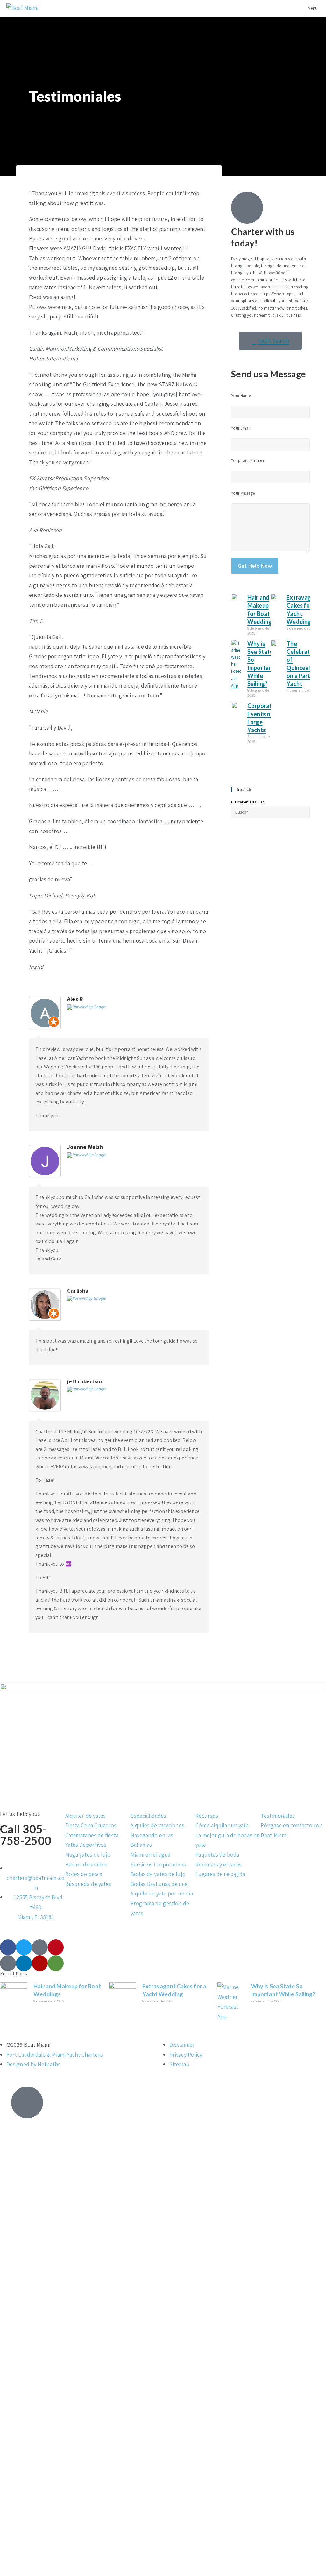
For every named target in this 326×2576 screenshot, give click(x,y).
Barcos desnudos (86, 1864)
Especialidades (148, 1816)
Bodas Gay (143, 1884)
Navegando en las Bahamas (152, 1840)
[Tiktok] (40, 1947)
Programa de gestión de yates (160, 1908)
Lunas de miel (172, 1884)
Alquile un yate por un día (162, 1893)
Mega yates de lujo (88, 1855)
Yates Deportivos (86, 1845)
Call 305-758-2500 (26, 1835)
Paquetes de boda (217, 1855)
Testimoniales (278, 1816)
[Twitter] (24, 1947)
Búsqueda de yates (88, 1884)
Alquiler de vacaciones (157, 1825)
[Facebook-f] (8, 1947)
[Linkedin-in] (24, 1963)
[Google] (8, 1963)
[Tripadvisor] (56, 1963)
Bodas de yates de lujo (158, 1874)
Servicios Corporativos (158, 1864)
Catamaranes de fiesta (92, 1835)
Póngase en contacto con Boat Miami (292, 1830)
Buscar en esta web (248, 802)
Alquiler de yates (86, 1816)
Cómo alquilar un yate (222, 1825)
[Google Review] (86, 1006)
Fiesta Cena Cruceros (91, 1825)
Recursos (207, 1816)
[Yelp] (40, 1963)
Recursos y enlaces (219, 1864)
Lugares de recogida (220, 1874)
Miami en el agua (151, 1855)
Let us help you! (20, 1814)
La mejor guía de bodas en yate (228, 1840)
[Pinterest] (56, 1947)
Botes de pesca (84, 1874)
